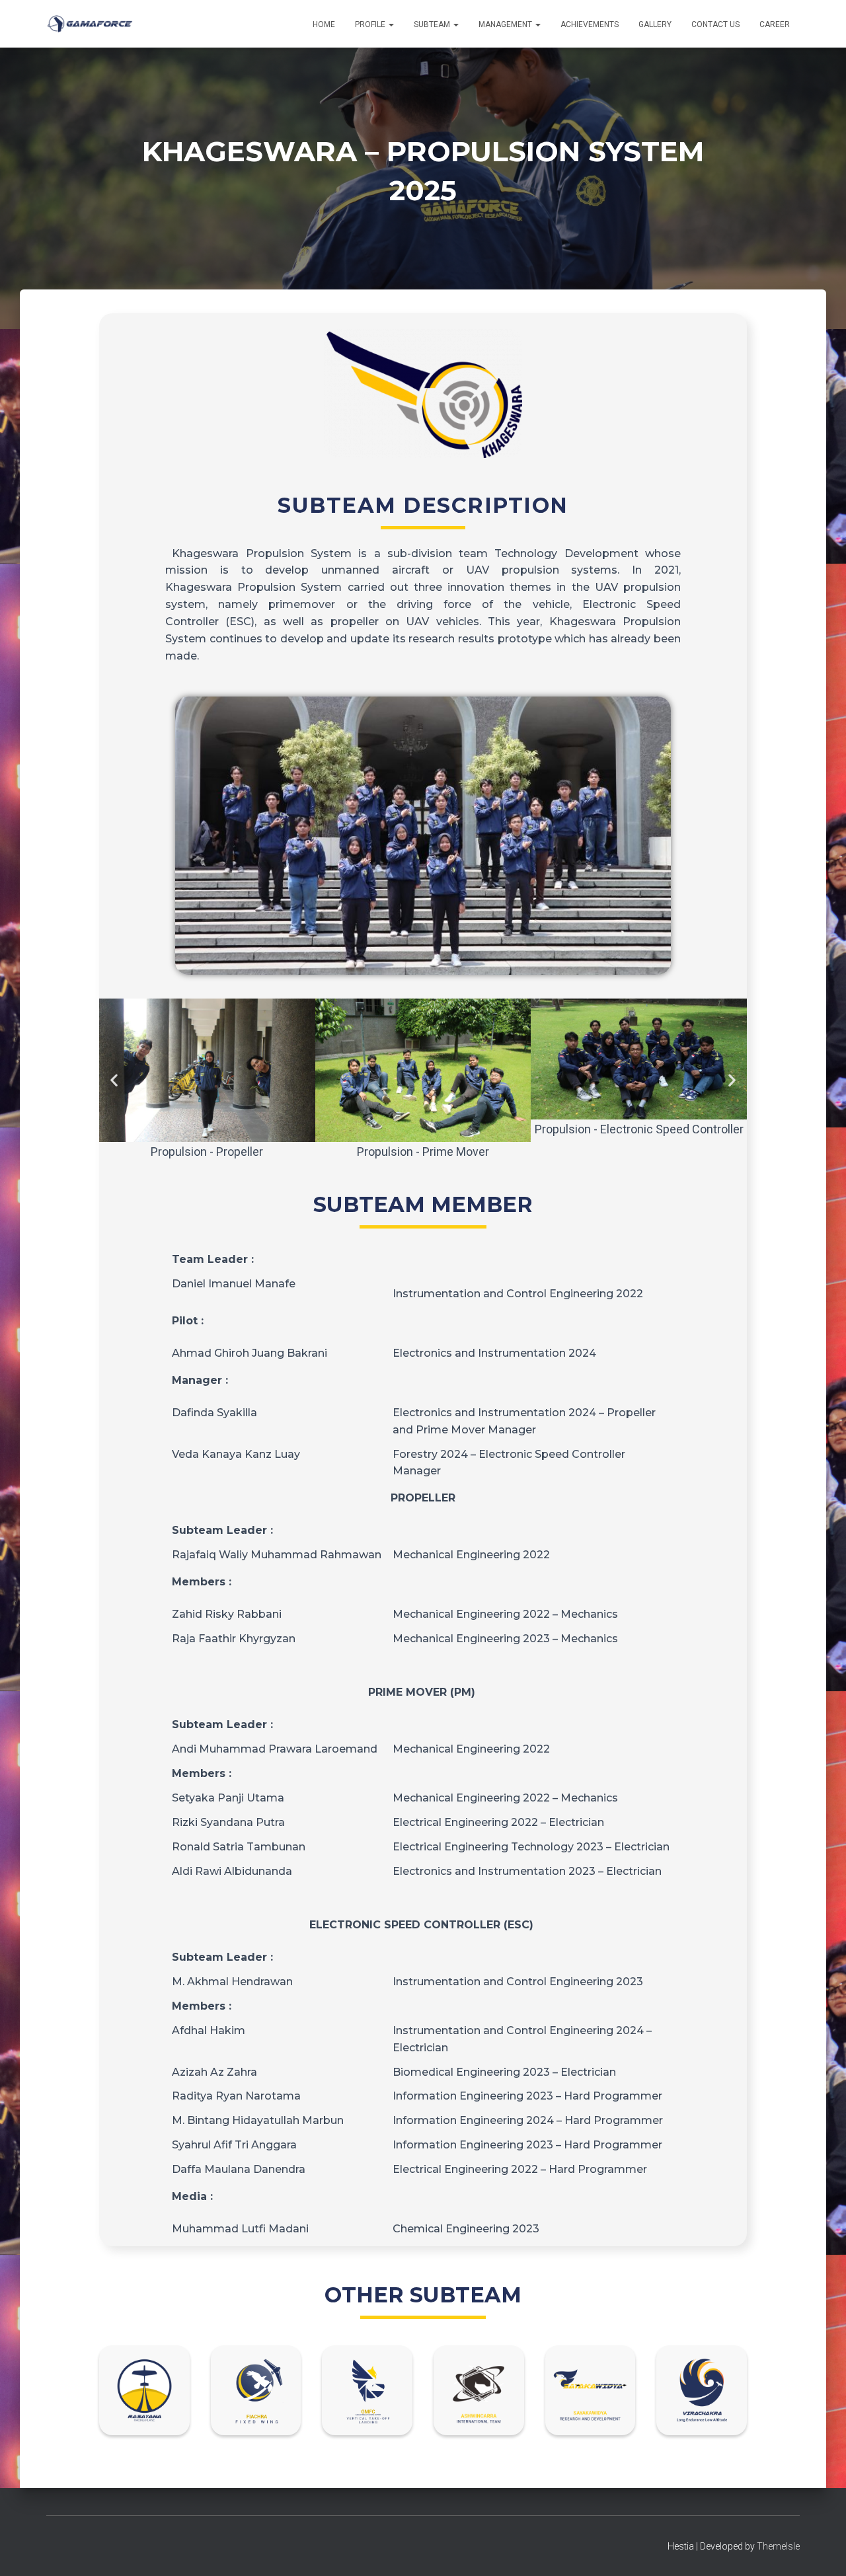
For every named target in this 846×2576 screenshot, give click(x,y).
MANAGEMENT (506, 24)
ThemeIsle (778, 2546)
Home (324, 24)
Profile (371, 24)
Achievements (590, 24)
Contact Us (715, 24)
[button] (391, 24)
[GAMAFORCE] (90, 24)
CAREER (775, 24)
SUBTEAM (433, 24)
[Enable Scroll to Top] (820, 2550)
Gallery (655, 24)
